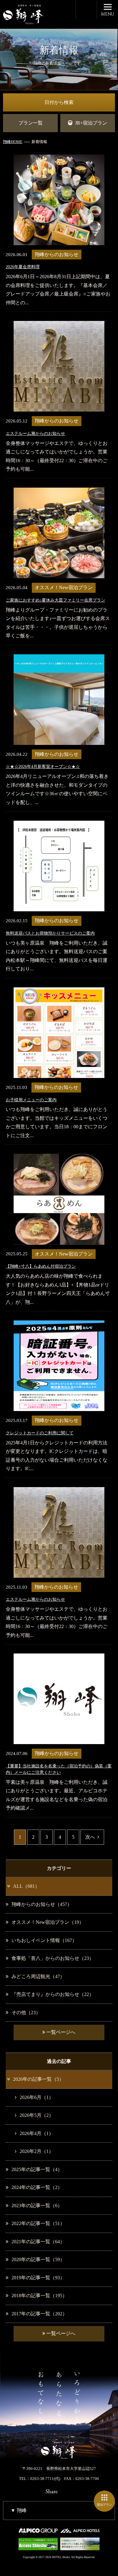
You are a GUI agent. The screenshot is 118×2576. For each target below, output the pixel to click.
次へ (90, 1837)
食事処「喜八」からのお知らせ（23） (53, 1958)
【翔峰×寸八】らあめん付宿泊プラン (41, 1266)
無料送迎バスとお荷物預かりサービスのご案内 (50, 933)
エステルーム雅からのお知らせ (35, 434)
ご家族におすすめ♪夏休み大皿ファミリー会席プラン (56, 600)
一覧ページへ (60, 2032)
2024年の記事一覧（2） (37, 2187)
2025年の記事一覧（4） (37, 2169)
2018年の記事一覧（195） (39, 2296)
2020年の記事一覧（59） (38, 2259)
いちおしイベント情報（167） (44, 1940)
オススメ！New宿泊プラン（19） (48, 1922)
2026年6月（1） (37, 2097)
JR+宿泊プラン (91, 123)
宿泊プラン (104, 2505)
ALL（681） (26, 1886)
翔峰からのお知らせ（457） (42, 1904)
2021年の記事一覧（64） (38, 2242)
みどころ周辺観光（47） (38, 1976)
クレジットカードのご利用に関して (40, 1433)
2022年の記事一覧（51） (38, 2223)
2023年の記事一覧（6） (37, 2206)
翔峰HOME (13, 142)
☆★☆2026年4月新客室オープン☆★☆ (43, 767)
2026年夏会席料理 (23, 267)
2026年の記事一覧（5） (38, 2079)
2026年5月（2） (37, 2115)
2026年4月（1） (37, 2133)
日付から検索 (59, 102)
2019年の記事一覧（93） (38, 2278)
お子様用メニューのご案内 (31, 1100)
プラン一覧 (31, 123)
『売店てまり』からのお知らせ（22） (53, 1994)
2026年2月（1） (37, 2151)
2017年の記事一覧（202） (39, 2314)
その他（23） (26, 2012)
